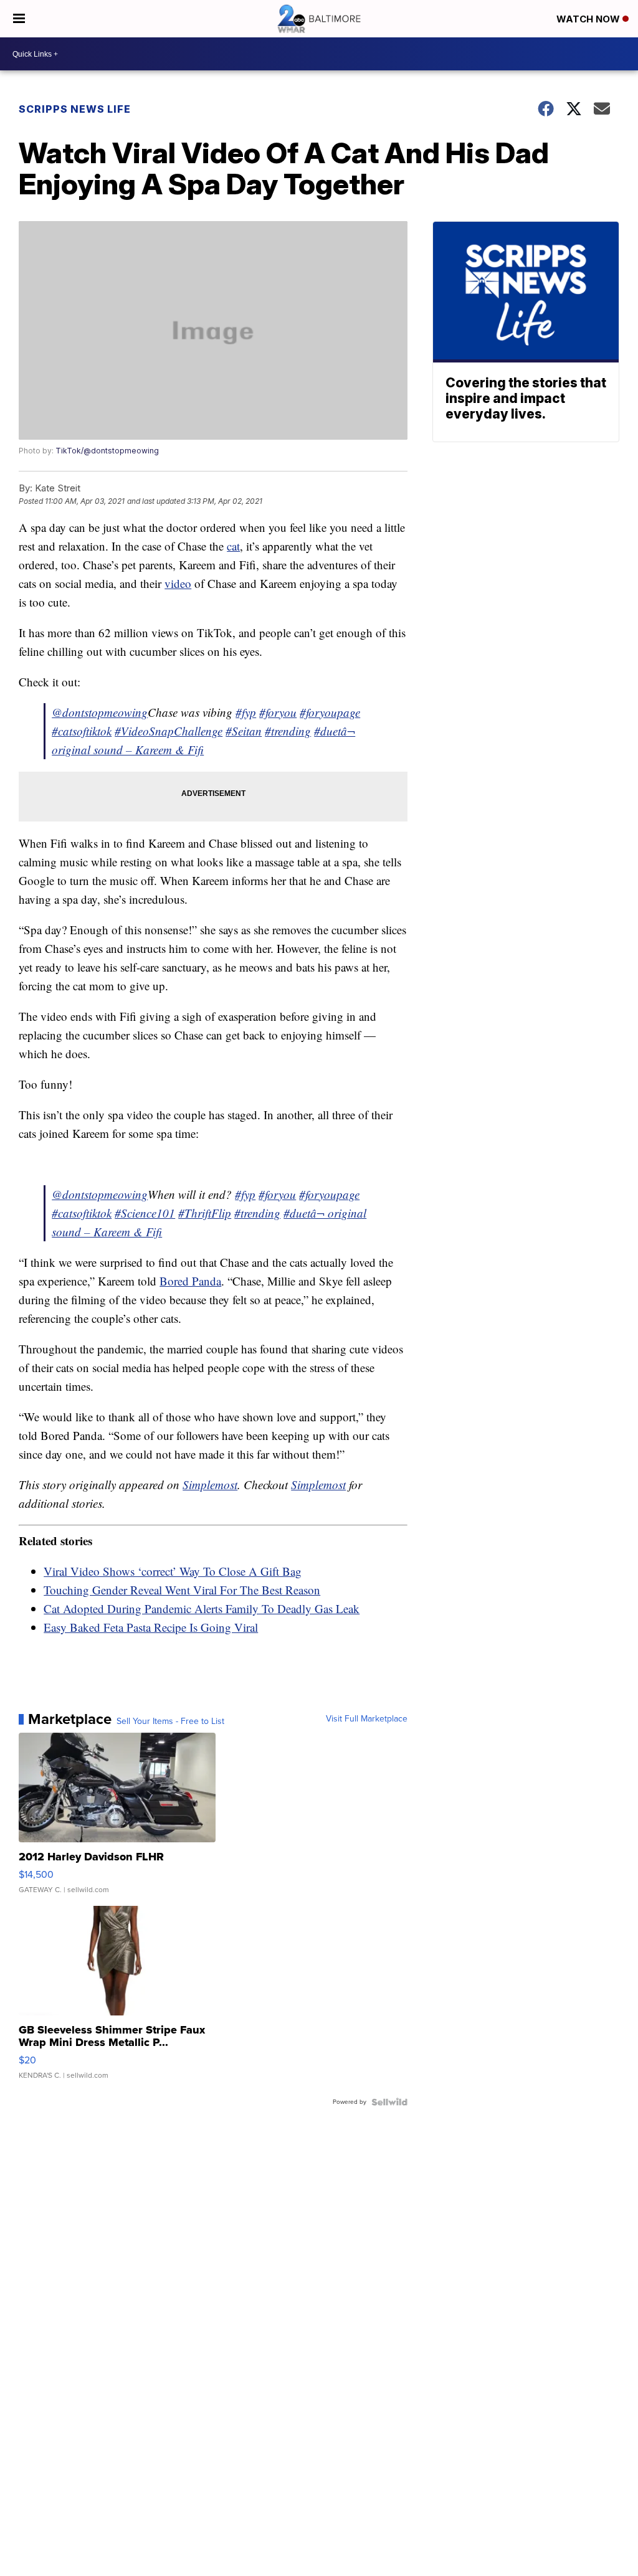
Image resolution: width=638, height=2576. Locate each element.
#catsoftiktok (82, 731)
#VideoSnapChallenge (169, 731)
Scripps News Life (75, 109)
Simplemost (210, 1485)
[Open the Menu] (19, 19)
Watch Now (589, 19)
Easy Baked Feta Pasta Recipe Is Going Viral (151, 1627)
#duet (327, 731)
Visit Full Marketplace (367, 1719)
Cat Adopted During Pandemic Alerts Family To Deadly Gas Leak (202, 1608)
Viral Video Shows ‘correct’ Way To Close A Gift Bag (173, 1571)
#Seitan (244, 731)
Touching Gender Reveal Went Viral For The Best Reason (182, 1590)
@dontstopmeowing (100, 712)
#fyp (246, 712)
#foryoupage (330, 712)
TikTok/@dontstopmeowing (107, 451)
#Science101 (145, 1213)
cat (233, 546)
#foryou (278, 712)
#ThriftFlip (205, 1213)
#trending (288, 731)
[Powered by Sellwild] (389, 2102)
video (178, 583)
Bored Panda (190, 1281)
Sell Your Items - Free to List (170, 1721)
